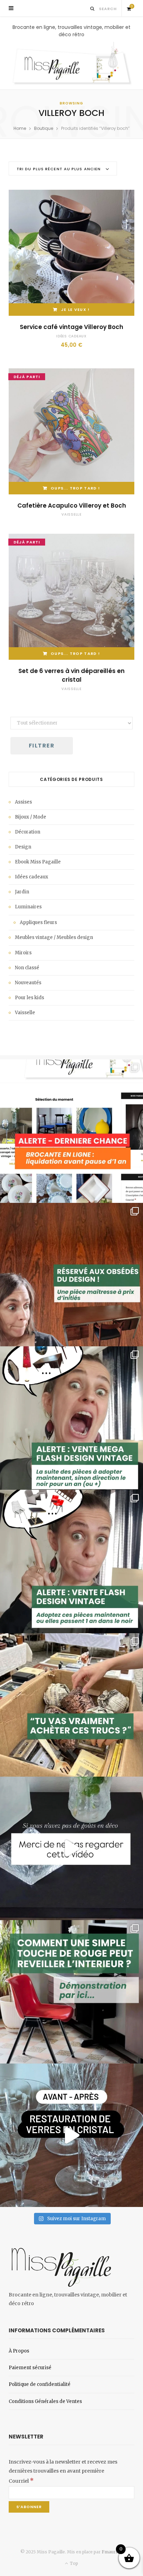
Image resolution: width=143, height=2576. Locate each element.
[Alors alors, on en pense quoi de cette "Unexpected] (71, 1992)
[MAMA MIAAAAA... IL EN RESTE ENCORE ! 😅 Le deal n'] (71, 1418)
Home (20, 128)
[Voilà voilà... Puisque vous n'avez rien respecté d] (71, 1848)
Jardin (22, 892)
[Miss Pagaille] (71, 64)
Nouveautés (28, 983)
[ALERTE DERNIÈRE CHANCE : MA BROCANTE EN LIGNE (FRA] (71, 1131)
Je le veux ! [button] (75, 310)
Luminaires (28, 907)
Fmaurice (112, 2552)
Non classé (27, 968)
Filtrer (42, 746)
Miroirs (23, 953)
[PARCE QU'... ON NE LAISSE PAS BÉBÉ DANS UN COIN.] (71, 1561)
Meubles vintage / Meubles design (54, 937)
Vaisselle (71, 514)
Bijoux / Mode (31, 817)
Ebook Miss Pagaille (38, 862)
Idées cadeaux (71, 336)
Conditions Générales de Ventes (45, 2401)
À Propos (19, 2351)
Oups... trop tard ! (75, 488)
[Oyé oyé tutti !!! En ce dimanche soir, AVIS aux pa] (71, 1275)
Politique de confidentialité (40, 2384)
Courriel (21, 2481)
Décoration (28, 832)
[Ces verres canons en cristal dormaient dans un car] (71, 2135)
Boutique (44, 128)
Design (23, 847)
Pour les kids (30, 998)
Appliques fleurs (38, 922)
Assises (23, 802)
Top (73, 2563)
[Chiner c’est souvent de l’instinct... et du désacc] (71, 1705)
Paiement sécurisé (30, 2368)
